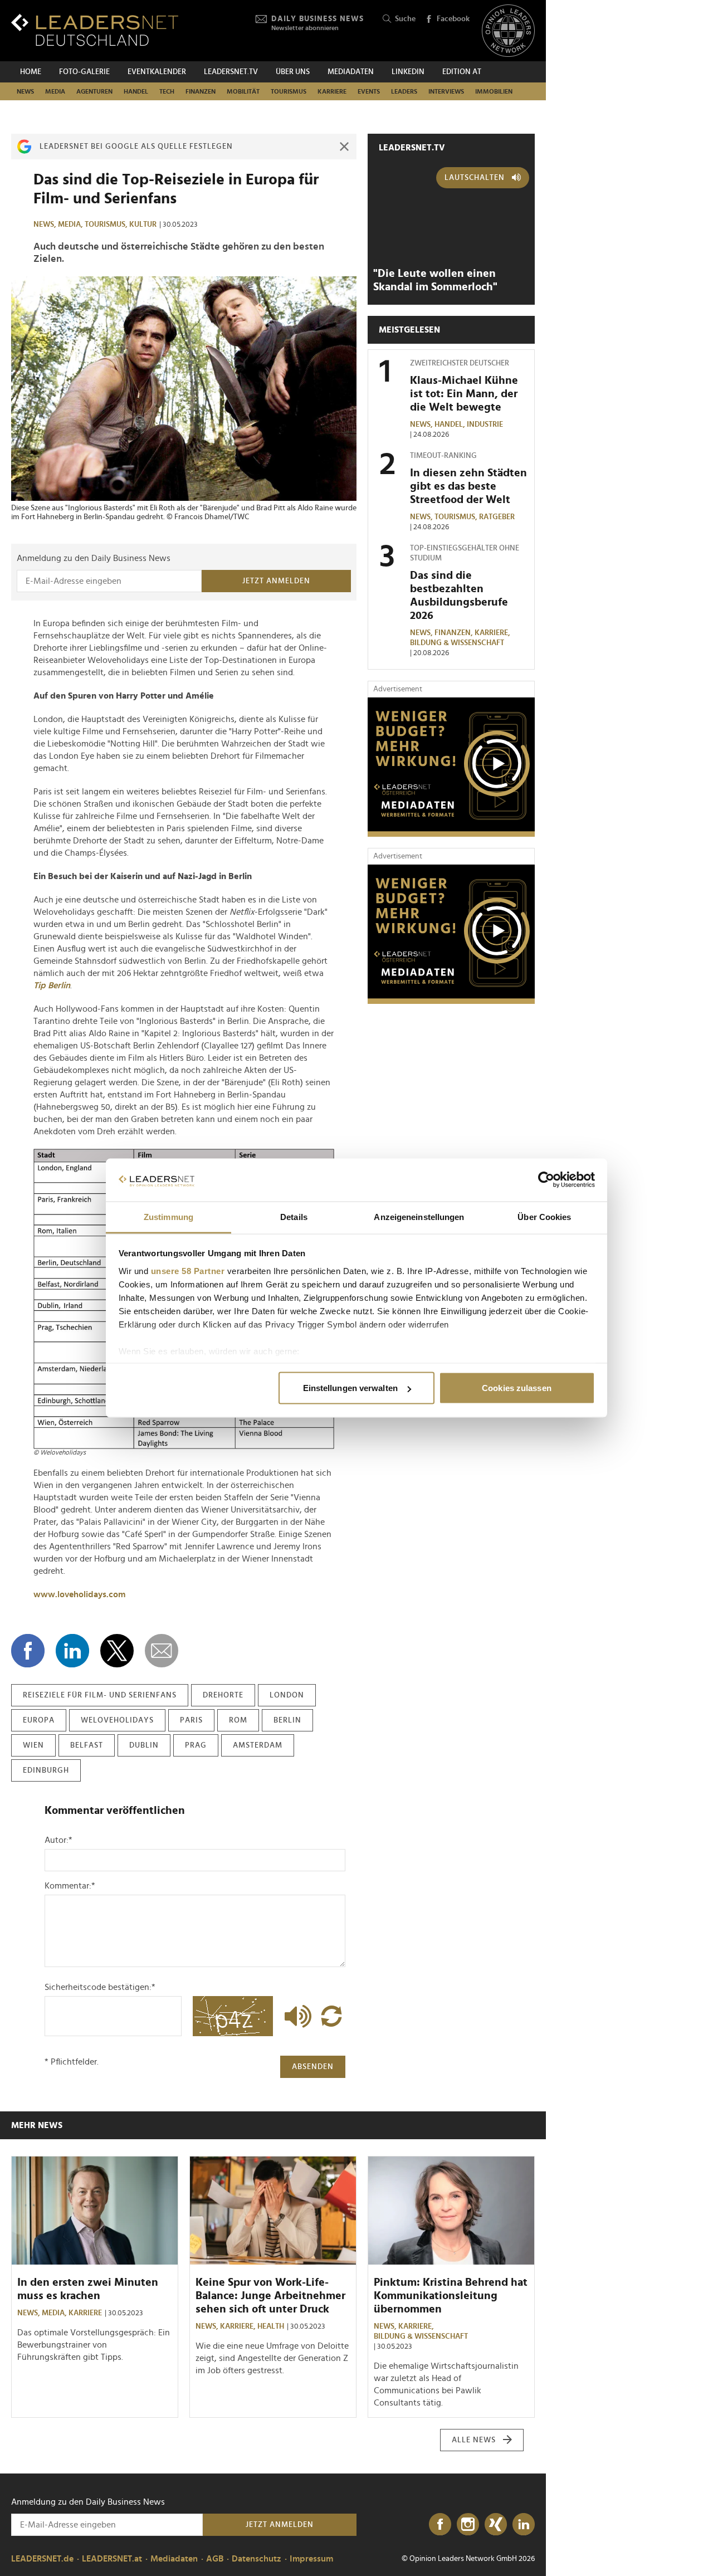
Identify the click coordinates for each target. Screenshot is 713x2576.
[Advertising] (451, 767)
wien (33, 1745)
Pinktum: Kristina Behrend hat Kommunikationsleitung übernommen (451, 2296)
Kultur (143, 225)
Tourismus (289, 91)
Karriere (332, 91)
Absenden (313, 2067)
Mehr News (37, 2125)
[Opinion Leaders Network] (508, 31)
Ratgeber (497, 517)
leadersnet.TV (231, 72)
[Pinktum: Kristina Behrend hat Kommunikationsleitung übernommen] (451, 2211)
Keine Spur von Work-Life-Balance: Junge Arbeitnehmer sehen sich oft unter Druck (270, 2296)
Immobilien (494, 91)
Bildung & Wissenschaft (457, 643)
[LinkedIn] (524, 2525)
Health (271, 2326)
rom (238, 1720)
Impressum (311, 2559)
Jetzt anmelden (276, 581)
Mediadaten (351, 72)
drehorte (223, 1695)
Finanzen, (455, 633)
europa (39, 1720)
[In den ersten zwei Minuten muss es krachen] (95, 2211)
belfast (87, 1745)
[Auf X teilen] (117, 1651)
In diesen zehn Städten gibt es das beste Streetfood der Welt (468, 486)
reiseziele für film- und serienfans (100, 1695)
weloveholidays (117, 1720)
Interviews (446, 91)
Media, (71, 225)
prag (196, 1745)
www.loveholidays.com (79, 1594)
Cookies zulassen (517, 1388)
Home (31, 72)
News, (46, 225)
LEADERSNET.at (112, 2559)
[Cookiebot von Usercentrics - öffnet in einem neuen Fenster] (546, 1180)
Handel (136, 91)
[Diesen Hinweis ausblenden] (344, 147)
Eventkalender (157, 72)
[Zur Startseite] (95, 30)
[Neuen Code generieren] (331, 2016)
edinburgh (46, 1770)
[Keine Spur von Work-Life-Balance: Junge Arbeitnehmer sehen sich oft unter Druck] (273, 2211)
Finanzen (201, 91)
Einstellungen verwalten (350, 1388)
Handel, (451, 425)
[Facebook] (440, 2525)
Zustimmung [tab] (169, 1216)
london (287, 1695)
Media (55, 91)
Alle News (474, 2440)
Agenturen (94, 91)
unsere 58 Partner (188, 1270)
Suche (405, 19)
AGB (215, 2559)
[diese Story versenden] (162, 1651)
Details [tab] (294, 1216)
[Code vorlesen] (295, 2016)
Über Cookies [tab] (544, 1216)
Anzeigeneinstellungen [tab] (419, 1216)
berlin (287, 1720)
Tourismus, (107, 225)
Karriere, (493, 633)
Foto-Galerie (84, 72)
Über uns (293, 72)
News (25, 91)
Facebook (453, 19)
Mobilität (243, 91)
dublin (144, 1745)
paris (191, 1720)
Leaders (404, 91)
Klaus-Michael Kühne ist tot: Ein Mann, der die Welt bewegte (464, 394)
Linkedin (408, 72)
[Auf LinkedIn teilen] (72, 1651)
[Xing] (496, 2525)
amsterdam (258, 1745)
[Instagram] (468, 2525)
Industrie (485, 425)
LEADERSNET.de (42, 2559)
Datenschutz (257, 2559)
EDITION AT (462, 72)
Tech (167, 91)
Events (369, 91)
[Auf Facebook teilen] (28, 1651)
